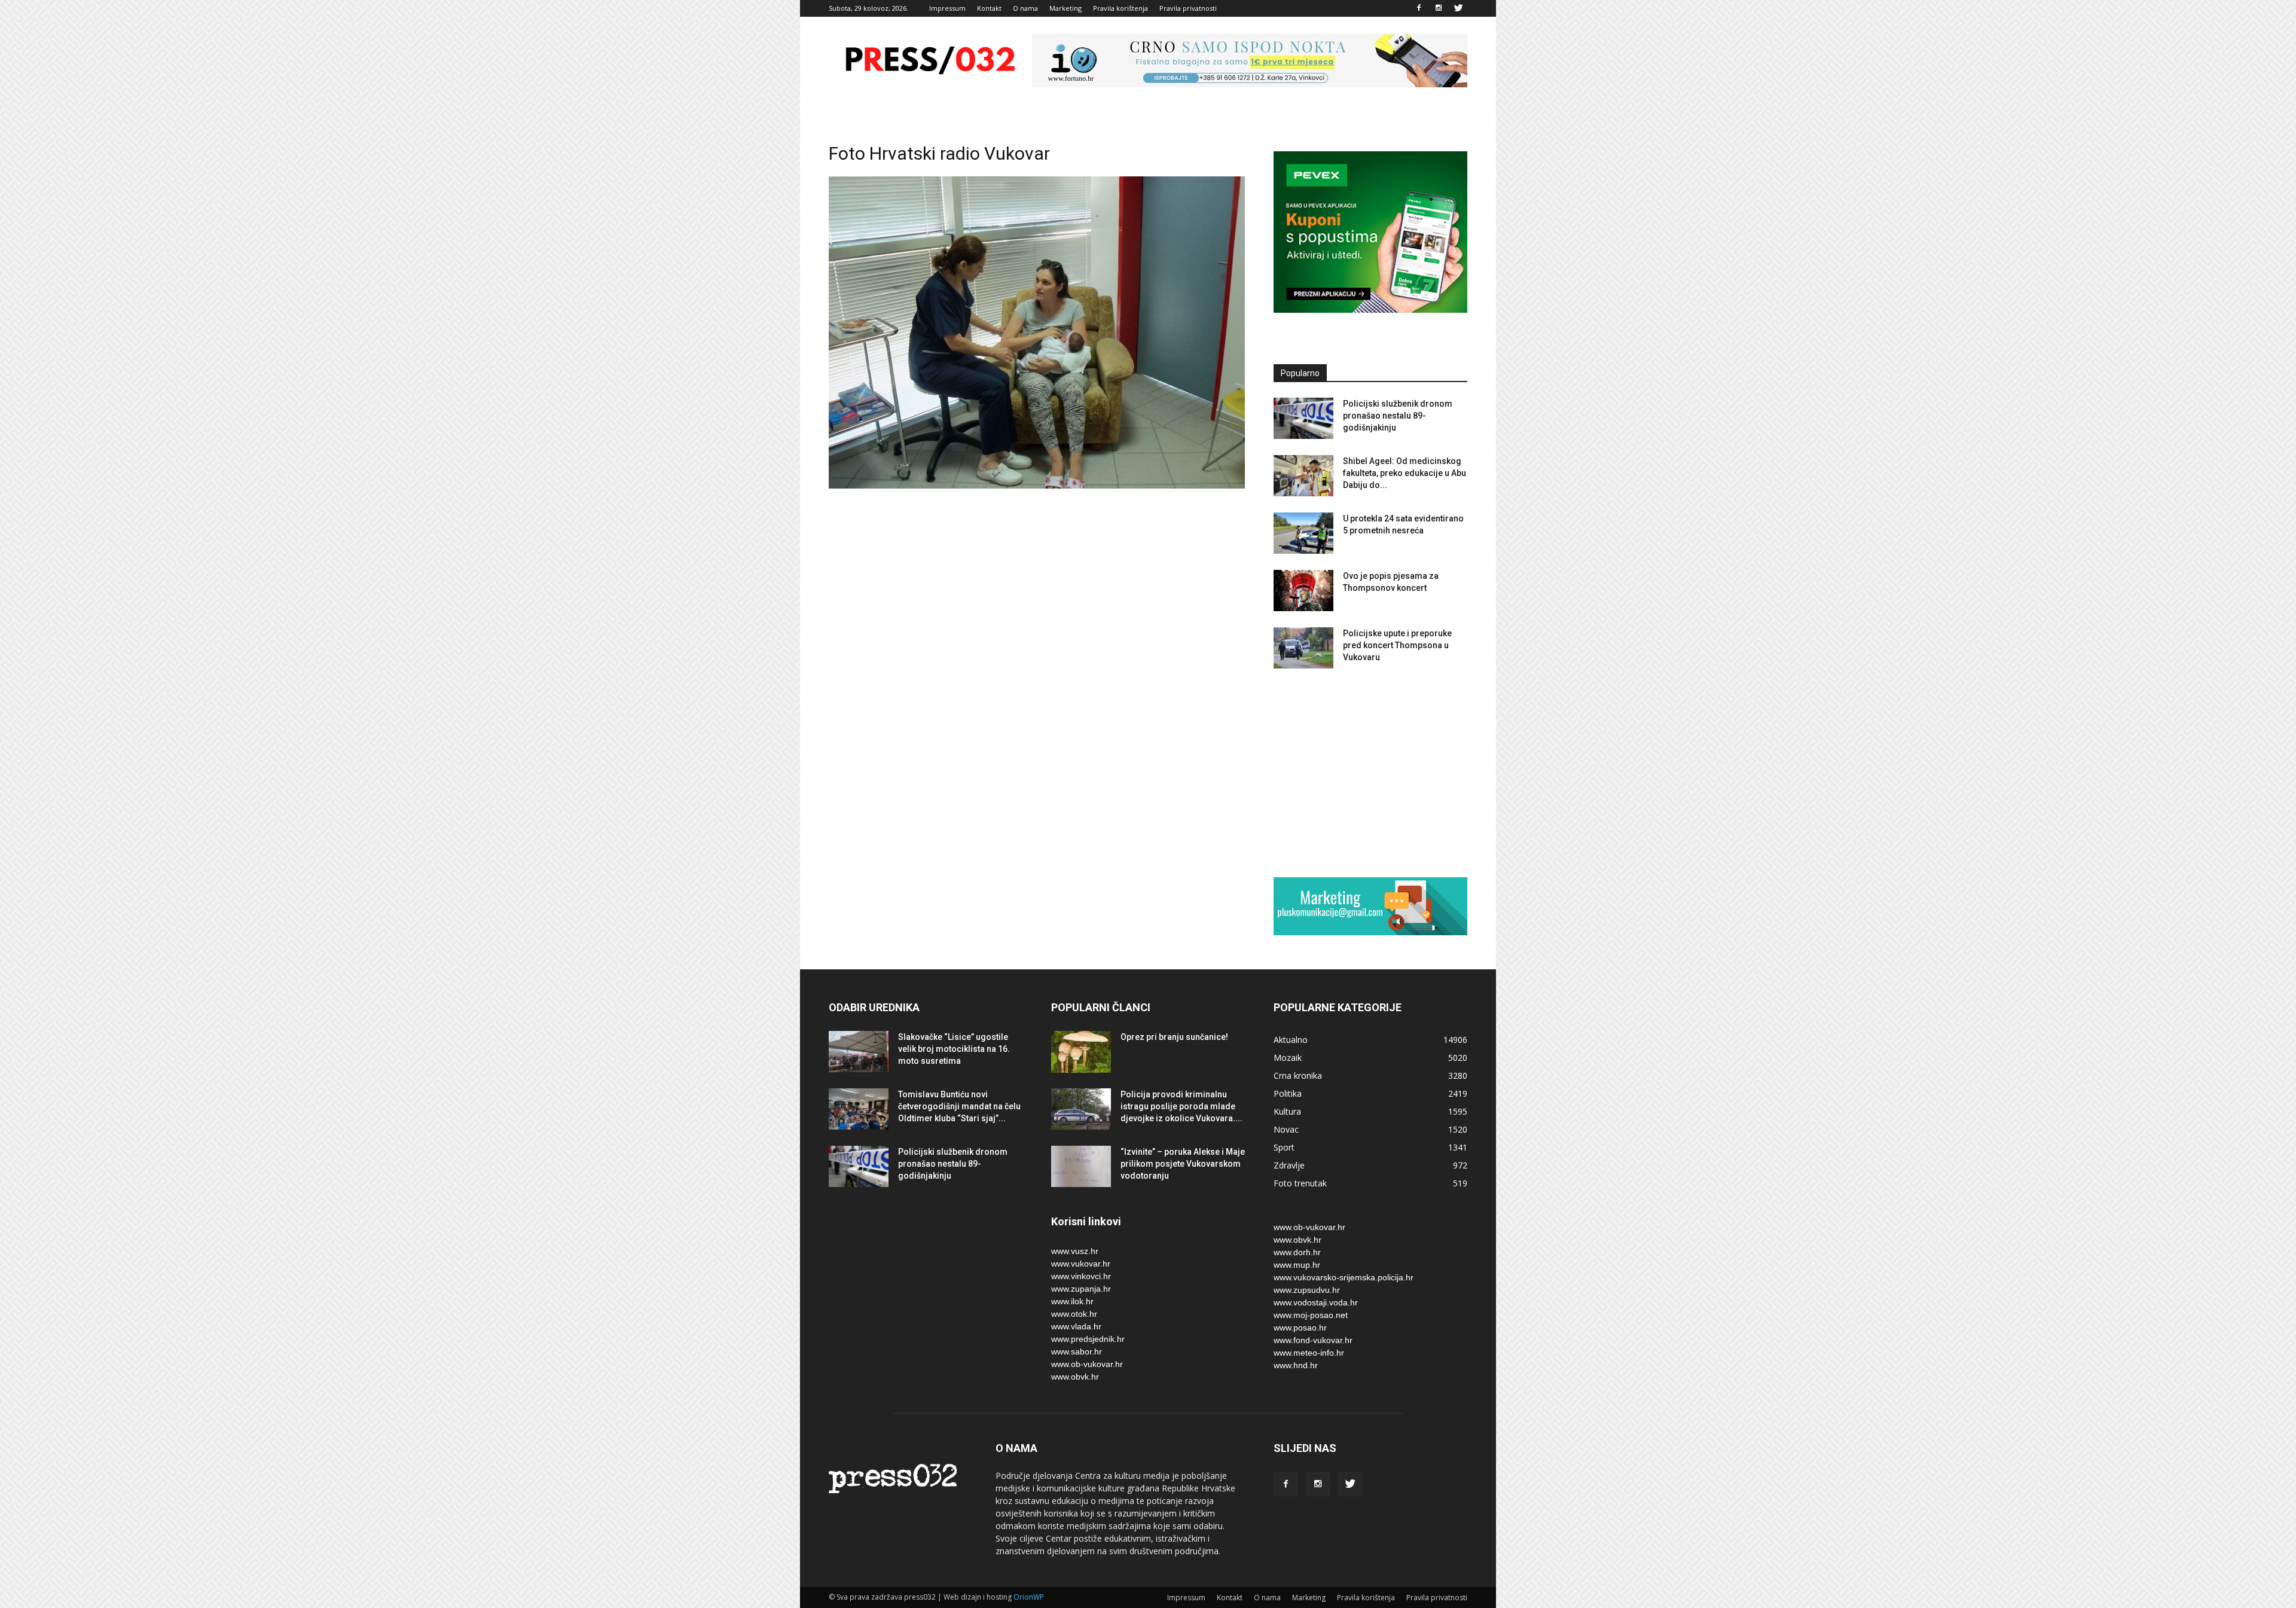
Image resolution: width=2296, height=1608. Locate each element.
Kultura (1287, 1111)
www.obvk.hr (1075, 1377)
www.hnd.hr (1296, 1365)
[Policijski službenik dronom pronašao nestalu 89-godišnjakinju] (1303, 418)
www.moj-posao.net (1311, 1315)
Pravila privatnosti (1188, 8)
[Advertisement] (1370, 773)
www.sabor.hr (1077, 1351)
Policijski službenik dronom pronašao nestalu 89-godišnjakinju (1398, 416)
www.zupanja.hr (1081, 1289)
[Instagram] (1439, 8)
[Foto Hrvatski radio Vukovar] (1037, 486)
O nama (1025, 8)
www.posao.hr (1300, 1328)
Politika (1288, 1093)
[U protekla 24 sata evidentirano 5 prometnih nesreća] (1303, 533)
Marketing (1065, 8)
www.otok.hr (1074, 1314)
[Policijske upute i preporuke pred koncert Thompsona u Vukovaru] (1303, 648)
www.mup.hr (1297, 1265)
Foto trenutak (1300, 1183)
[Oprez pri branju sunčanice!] (1081, 1052)
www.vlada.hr (1076, 1326)
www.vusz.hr (1075, 1251)
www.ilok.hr (1072, 1301)
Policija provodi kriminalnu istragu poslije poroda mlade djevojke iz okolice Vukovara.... (1181, 1106)
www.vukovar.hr (1081, 1264)
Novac (1286, 1129)
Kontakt (989, 8)
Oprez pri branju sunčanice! (1174, 1037)
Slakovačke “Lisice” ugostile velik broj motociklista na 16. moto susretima (954, 1049)
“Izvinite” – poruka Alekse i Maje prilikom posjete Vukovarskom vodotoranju (1183, 1164)
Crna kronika (1298, 1075)
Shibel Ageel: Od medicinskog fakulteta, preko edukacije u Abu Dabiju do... (1405, 473)
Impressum (947, 8)
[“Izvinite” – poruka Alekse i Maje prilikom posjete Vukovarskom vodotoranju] (1081, 1166)
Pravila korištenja (1120, 8)
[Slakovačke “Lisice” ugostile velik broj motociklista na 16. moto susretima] (859, 1052)
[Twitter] (1458, 8)
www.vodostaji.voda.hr (1316, 1302)
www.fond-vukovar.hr (1313, 1340)
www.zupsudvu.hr (1307, 1290)
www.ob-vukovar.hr (1087, 1364)
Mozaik (1288, 1058)
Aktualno (1291, 1040)
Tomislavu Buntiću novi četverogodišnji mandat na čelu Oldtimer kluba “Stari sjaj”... (959, 1106)
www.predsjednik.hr (1088, 1339)
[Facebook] (1419, 8)
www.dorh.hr (1297, 1252)
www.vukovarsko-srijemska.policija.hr (1344, 1277)
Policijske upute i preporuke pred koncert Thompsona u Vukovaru (1397, 645)
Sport (1284, 1147)
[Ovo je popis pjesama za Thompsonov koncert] (1303, 591)
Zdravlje (1289, 1165)
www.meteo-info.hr (1309, 1353)
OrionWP (1029, 1597)
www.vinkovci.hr (1081, 1276)
